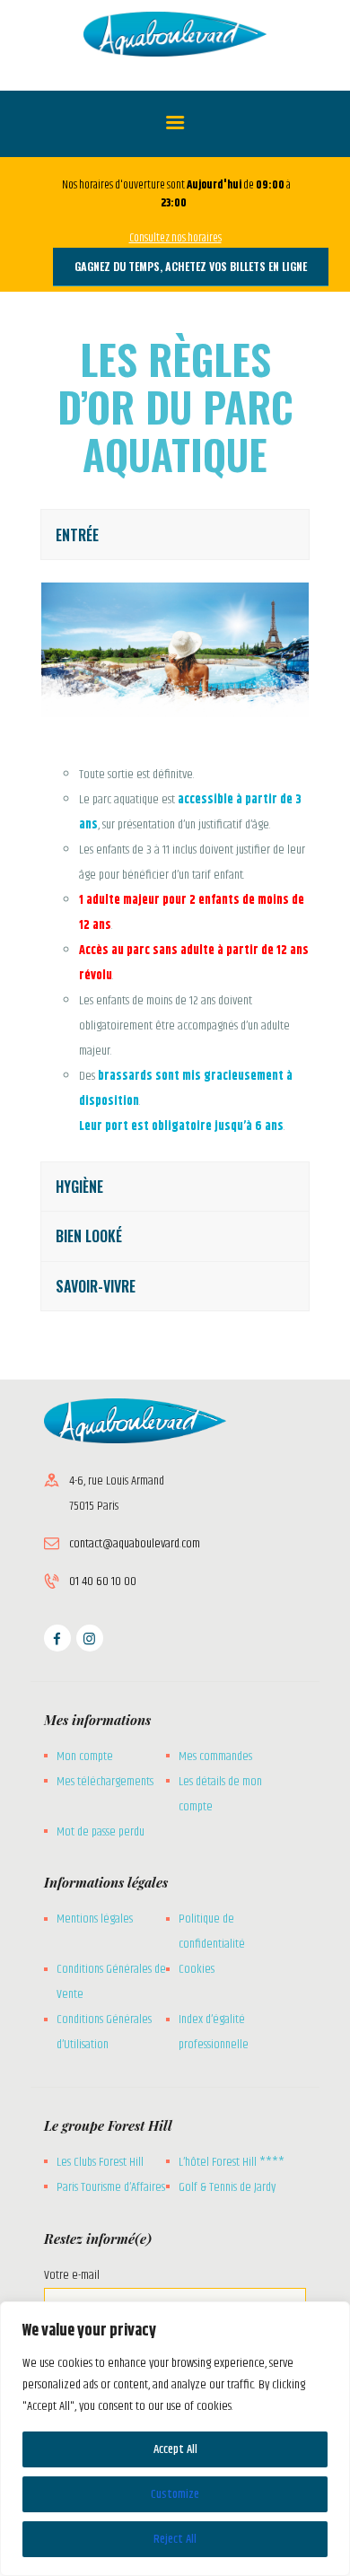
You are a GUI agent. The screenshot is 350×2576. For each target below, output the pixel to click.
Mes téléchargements (105, 1782)
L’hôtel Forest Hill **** (232, 2162)
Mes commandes (215, 1757)
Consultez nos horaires (175, 238)
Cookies (197, 1969)
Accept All (175, 2449)
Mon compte (85, 1757)
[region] (175, 2439)
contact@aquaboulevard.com (135, 1544)
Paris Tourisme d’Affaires (111, 2187)
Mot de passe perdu (101, 1832)
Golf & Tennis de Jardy (227, 2187)
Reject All (175, 2539)
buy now (59, 1324)
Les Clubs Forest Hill (100, 2162)
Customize (175, 2494)
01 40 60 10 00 (103, 1582)
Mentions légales (95, 1919)
